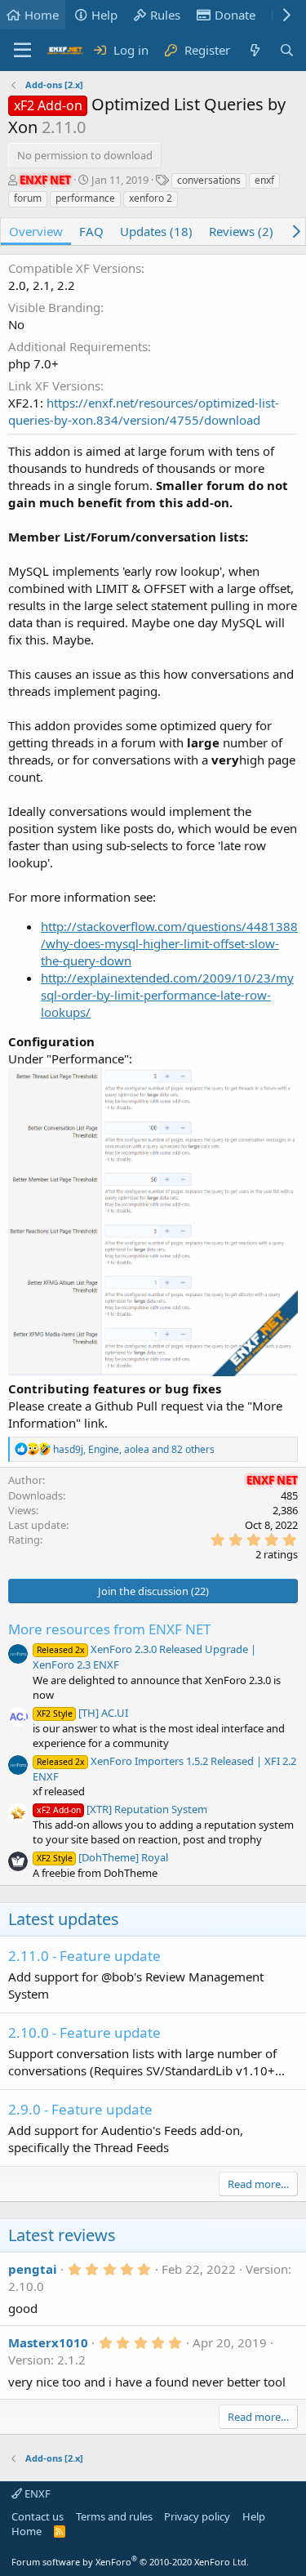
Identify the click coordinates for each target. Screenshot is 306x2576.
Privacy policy (197, 2516)
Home (42, 15)
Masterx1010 (48, 2342)
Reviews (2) (241, 231)
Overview (36, 231)
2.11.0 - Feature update (84, 1956)
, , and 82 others (134, 1449)
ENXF (36, 2494)
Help (104, 15)
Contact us (38, 2516)
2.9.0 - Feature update (80, 2109)
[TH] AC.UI (82, 1713)
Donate (235, 15)
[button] (22, 51)
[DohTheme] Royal (102, 1857)
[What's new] (254, 50)
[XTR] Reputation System (122, 1809)
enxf (264, 180)
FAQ (91, 231)
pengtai (33, 2269)
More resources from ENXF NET (109, 1629)
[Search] (287, 50)
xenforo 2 (151, 198)
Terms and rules (114, 2516)
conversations (209, 180)
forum (28, 198)
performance (85, 198)
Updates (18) (156, 231)
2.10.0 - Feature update (84, 2032)
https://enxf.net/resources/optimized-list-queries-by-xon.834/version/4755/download (144, 411)
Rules (165, 15)
